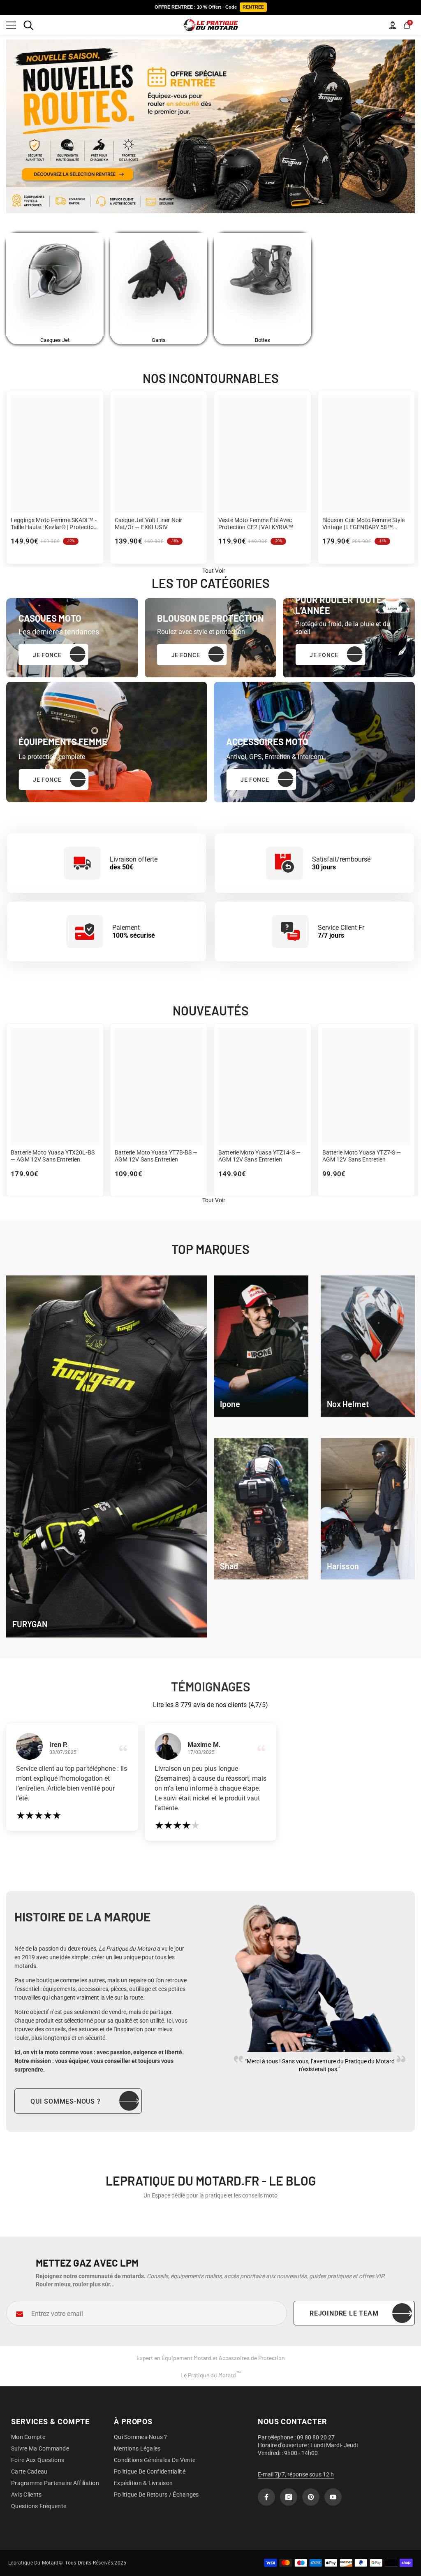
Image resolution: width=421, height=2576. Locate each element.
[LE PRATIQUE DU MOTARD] (55, 285)
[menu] (11, 25)
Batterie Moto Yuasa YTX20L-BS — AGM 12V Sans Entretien (53, 1156)
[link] (261, 1346)
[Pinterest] (311, 2497)
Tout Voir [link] (214, 571)
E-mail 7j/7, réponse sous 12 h (296, 2474)
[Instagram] (289, 2497)
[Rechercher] (28, 25)
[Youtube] (333, 2497)
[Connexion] (393, 25)
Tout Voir (214, 1200)
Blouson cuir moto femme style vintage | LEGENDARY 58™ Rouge (364, 524)
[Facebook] (266, 2497)
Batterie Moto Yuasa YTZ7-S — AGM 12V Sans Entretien (362, 1156)
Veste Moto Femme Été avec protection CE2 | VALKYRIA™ (256, 524)
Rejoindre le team (344, 2313)
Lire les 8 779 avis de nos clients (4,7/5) (210, 1705)
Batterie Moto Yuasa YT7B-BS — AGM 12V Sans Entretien (156, 1156)
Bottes (263, 340)
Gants (159, 340)
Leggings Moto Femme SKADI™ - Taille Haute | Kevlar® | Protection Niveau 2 (54, 524)
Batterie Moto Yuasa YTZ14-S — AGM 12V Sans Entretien (259, 1156)
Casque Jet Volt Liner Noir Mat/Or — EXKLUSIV (149, 524)
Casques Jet (55, 340)
